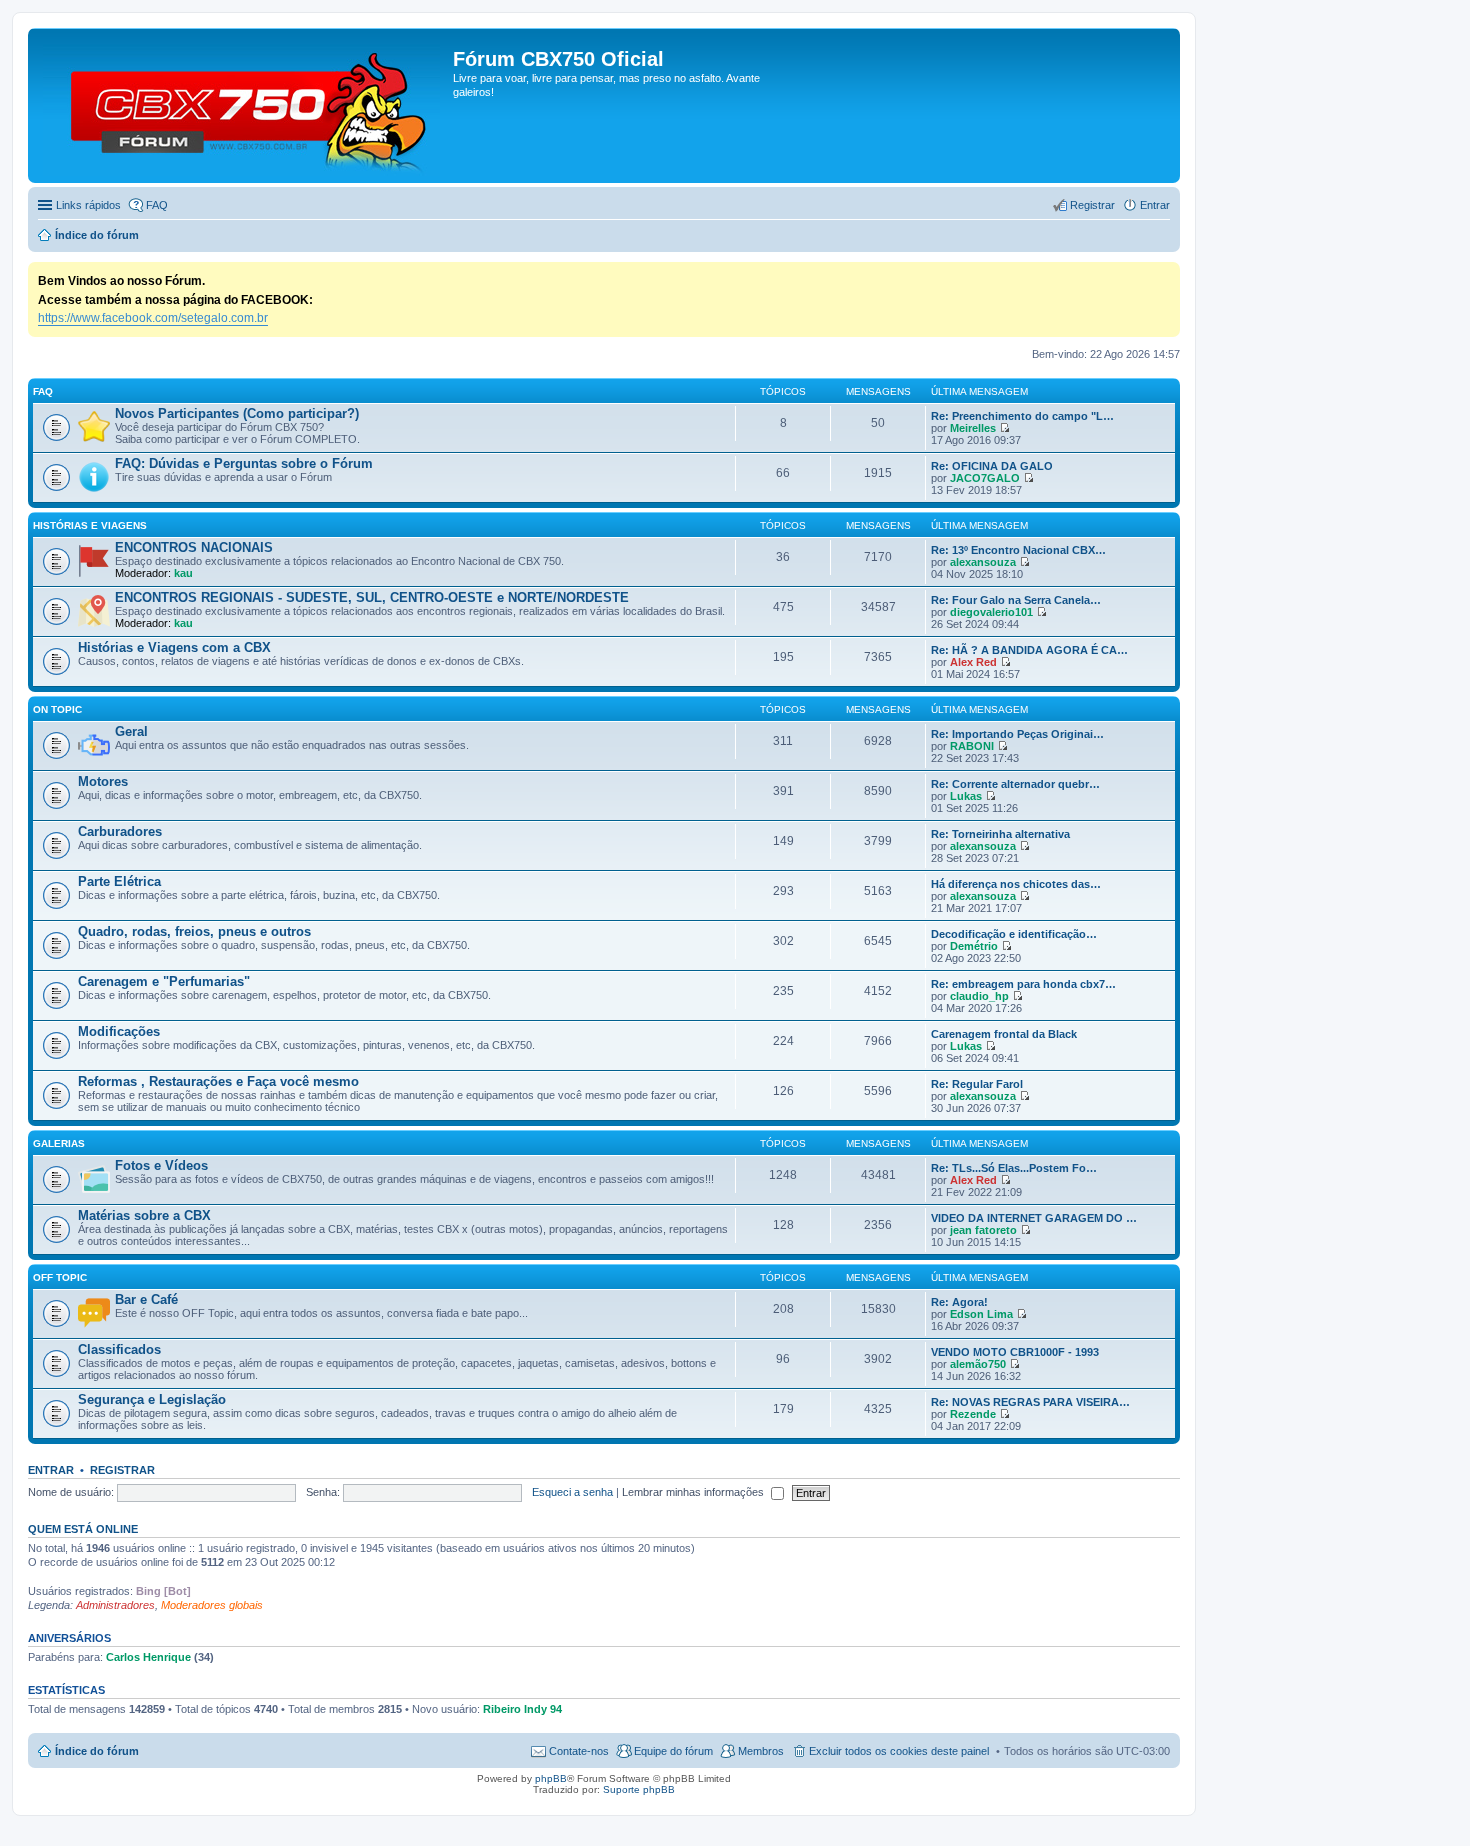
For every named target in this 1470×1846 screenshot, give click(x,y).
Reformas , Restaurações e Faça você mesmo (218, 1081)
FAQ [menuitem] (157, 205)
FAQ (43, 391)
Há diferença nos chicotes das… (1016, 884)
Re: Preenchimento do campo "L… (1022, 416)
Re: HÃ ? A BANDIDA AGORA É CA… (1029, 650)
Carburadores (120, 831)
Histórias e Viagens (90, 525)
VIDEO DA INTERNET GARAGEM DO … (1034, 1218)
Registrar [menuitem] (1092, 205)
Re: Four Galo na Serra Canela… (1016, 600)
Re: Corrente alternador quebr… (1015, 784)
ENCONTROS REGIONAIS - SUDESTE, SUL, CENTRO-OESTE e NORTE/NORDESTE (372, 597)
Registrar (122, 1470)
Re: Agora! (959, 1302)
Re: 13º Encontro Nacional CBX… (1018, 550)
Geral (131, 731)
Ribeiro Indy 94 (522, 1709)
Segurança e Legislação (152, 1399)
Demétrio (974, 946)
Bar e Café (146, 1299)
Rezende (973, 1414)
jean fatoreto (983, 1230)
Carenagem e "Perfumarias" (164, 981)
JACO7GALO (985, 478)
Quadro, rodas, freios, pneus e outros (194, 931)
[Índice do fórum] (243, 105)
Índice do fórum (97, 1751)
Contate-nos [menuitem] (579, 1751)
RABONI (972, 746)
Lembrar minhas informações (694, 1492)
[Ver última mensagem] (1004, 428)
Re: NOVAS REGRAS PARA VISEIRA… (1030, 1402)
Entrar (51, 1470)
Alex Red (973, 662)
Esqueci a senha (572, 1492)
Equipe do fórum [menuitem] (673, 1751)
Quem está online (83, 1529)
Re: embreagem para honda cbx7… (1023, 984)
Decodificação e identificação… (1014, 934)
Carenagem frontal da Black (1004, 1034)
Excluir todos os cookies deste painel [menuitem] (899, 1751)
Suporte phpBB (639, 1789)
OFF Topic (60, 1277)
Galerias (59, 1143)
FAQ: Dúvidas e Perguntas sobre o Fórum (244, 463)
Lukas (966, 796)
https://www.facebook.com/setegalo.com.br (153, 318)
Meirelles (973, 428)
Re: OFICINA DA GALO (992, 466)
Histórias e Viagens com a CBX (174, 647)
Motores (103, 781)
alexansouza (983, 562)
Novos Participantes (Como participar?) (237, 413)
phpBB (551, 1778)
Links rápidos (88, 205)
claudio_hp (979, 996)
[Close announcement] (1164, 278)
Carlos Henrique (148, 1657)
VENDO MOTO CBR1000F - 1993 (1015, 1352)
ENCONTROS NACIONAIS (194, 547)
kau (183, 573)
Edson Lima (981, 1314)
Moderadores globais (212, 1605)
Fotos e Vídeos (161, 1165)
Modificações (119, 1031)
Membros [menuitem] (761, 1751)
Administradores (115, 1605)
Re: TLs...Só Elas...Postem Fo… (1014, 1168)
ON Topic (57, 709)
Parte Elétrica (119, 881)
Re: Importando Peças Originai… (1017, 734)
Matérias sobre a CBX (144, 1215)
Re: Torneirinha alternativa (1000, 834)
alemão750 (978, 1364)
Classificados (119, 1349)
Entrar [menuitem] (1155, 205)
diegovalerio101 (991, 612)
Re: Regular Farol (977, 1084)
